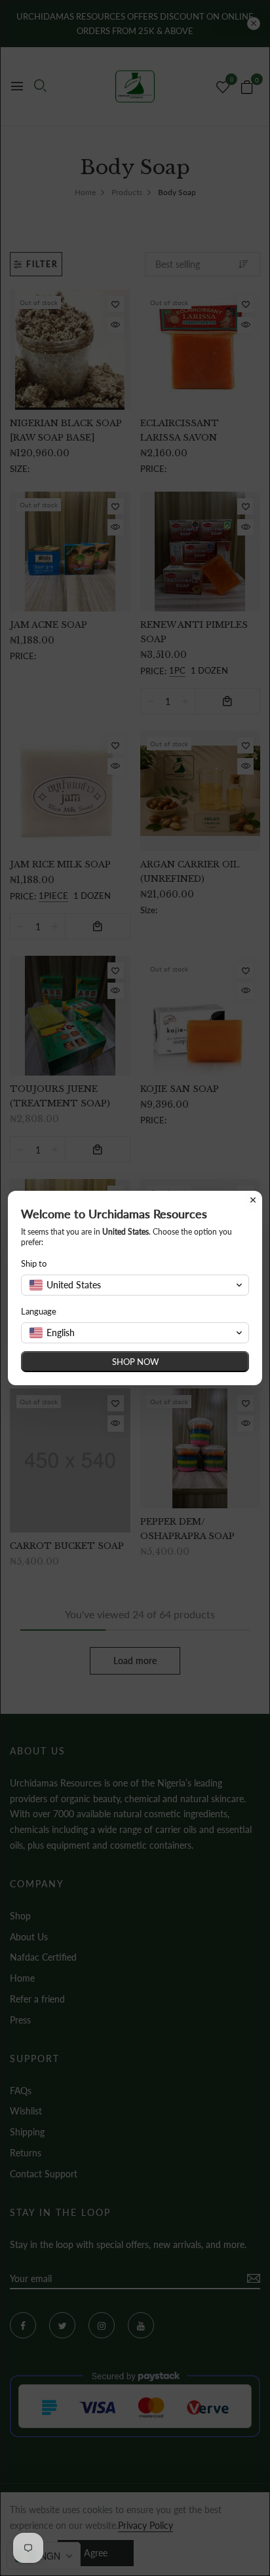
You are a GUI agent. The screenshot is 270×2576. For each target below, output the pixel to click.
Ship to (34, 1263)
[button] (135, 1285)
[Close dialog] (253, 1200)
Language (39, 1311)
